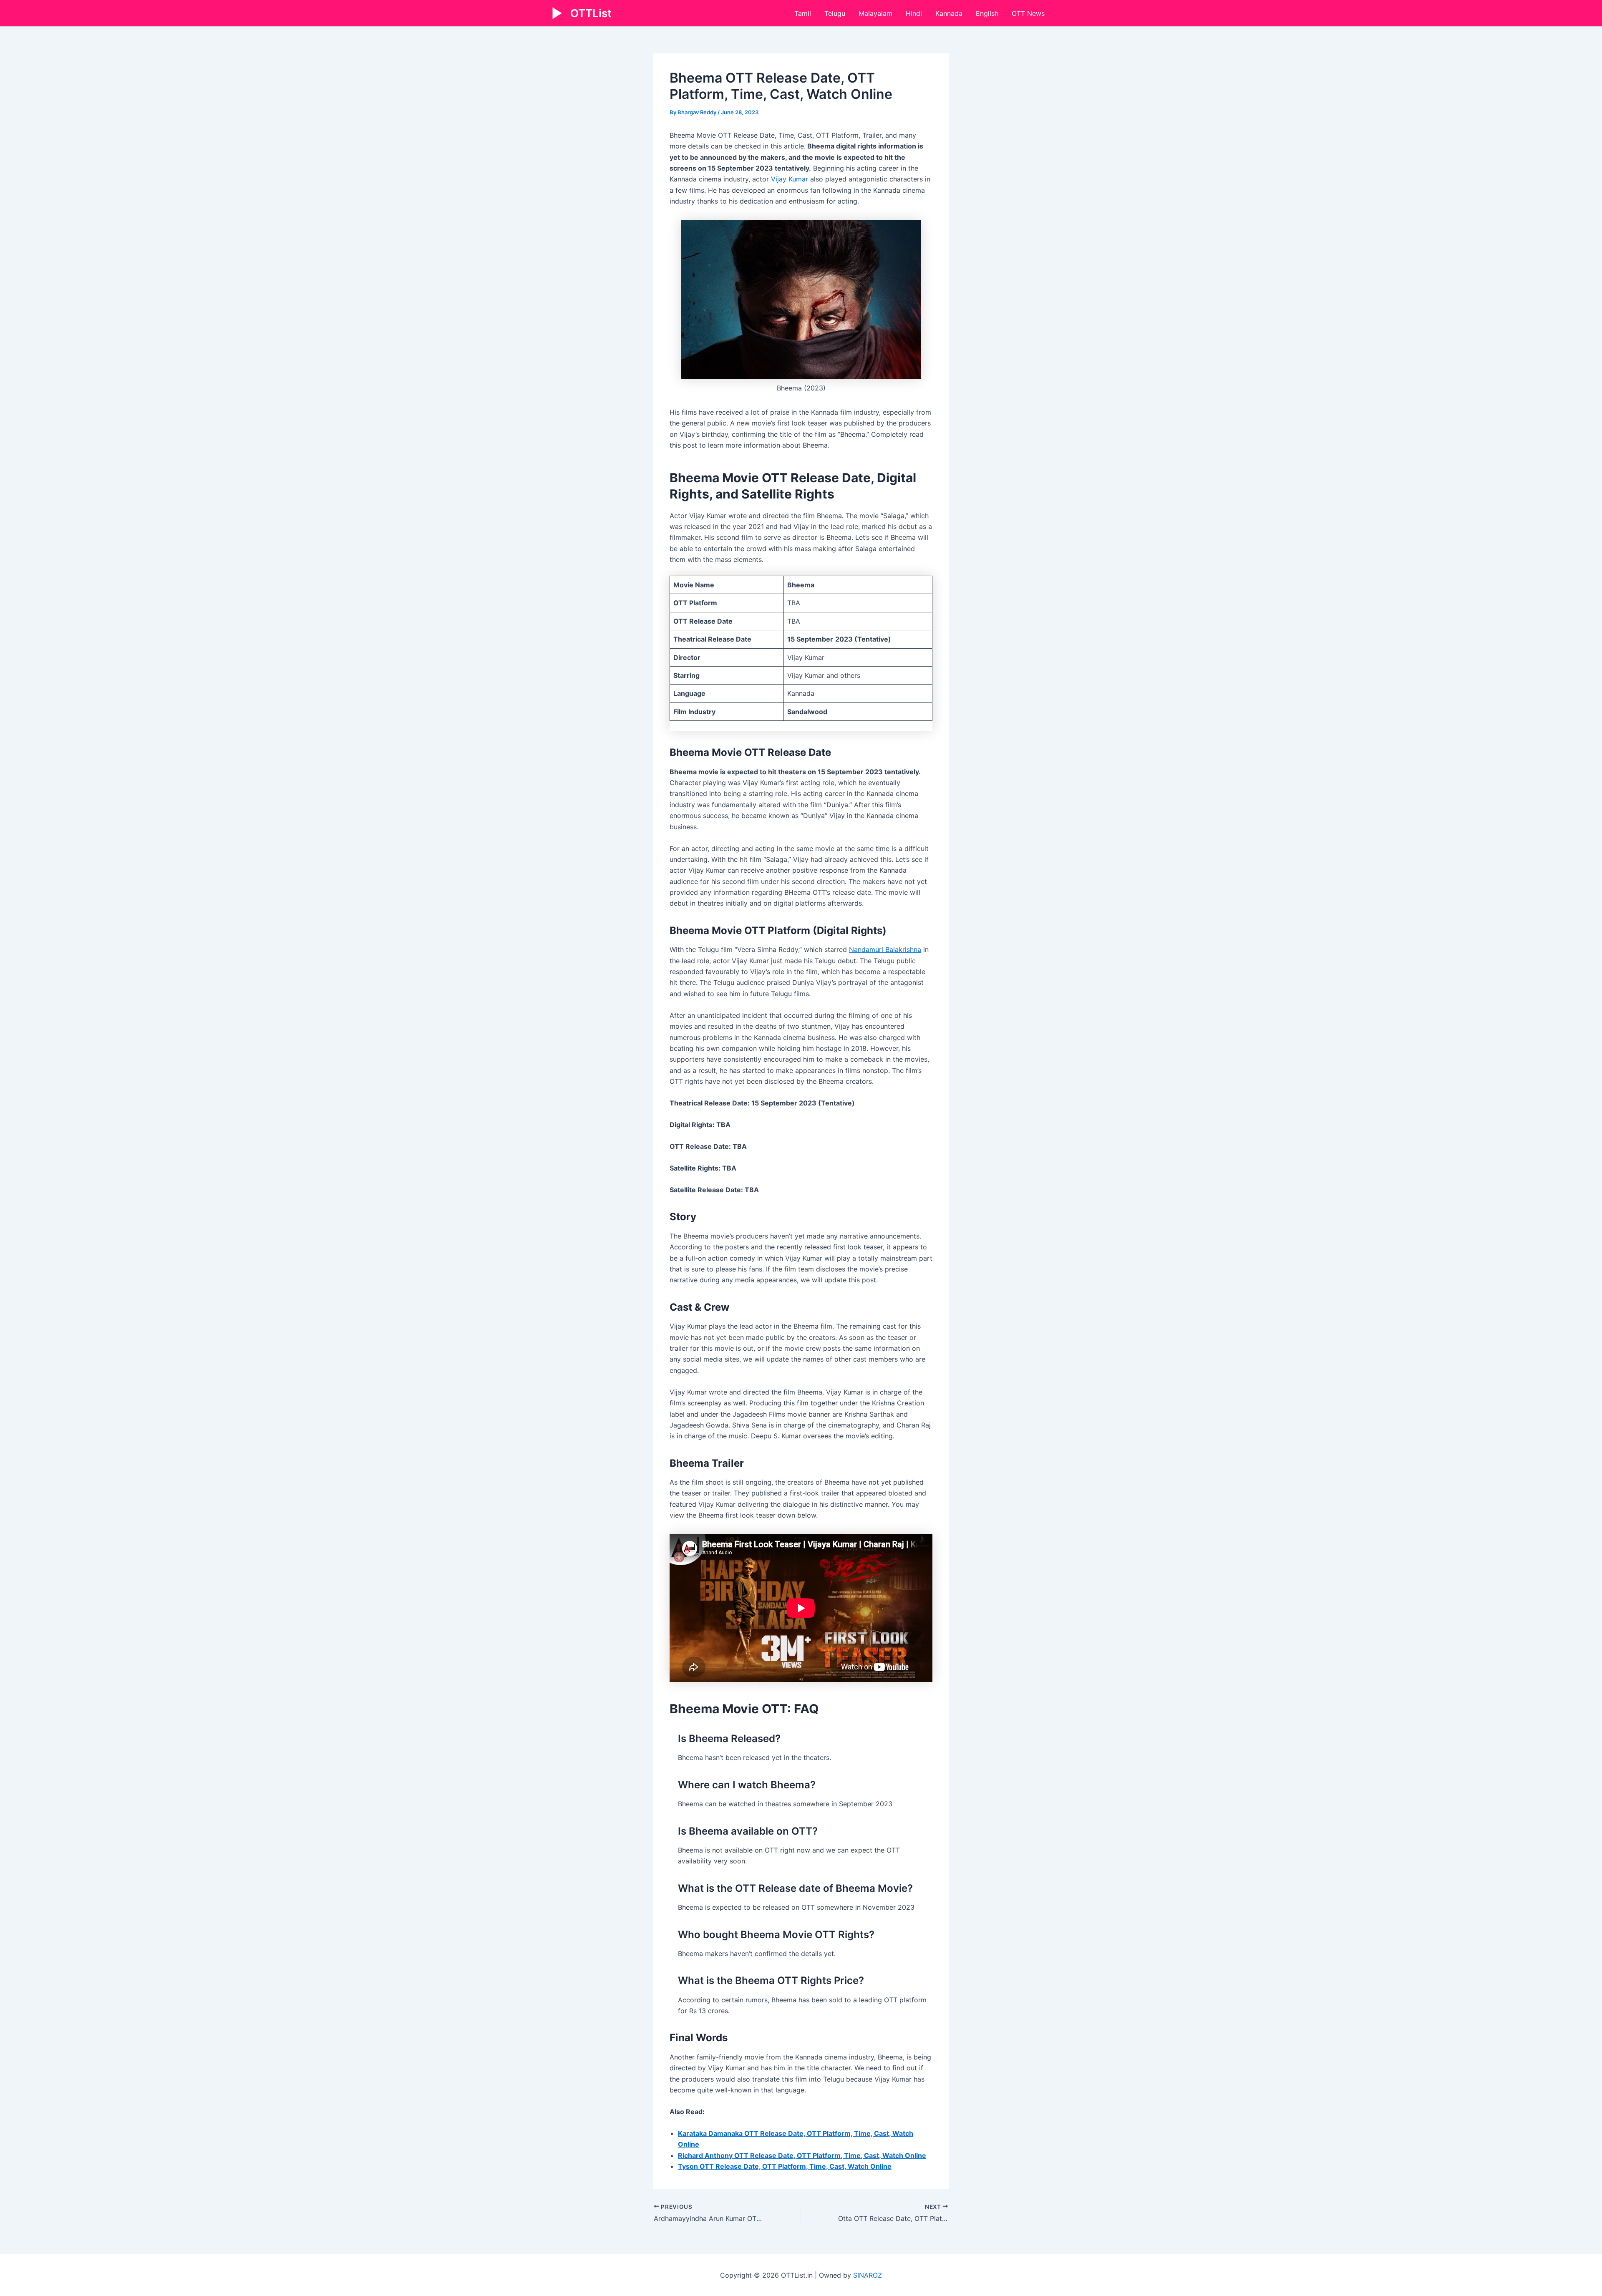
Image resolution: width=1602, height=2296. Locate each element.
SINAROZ (868, 2275)
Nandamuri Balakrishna (885, 949)
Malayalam (875, 13)
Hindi (914, 13)
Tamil (803, 13)
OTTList (591, 13)
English (987, 13)
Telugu (835, 13)
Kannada (949, 13)
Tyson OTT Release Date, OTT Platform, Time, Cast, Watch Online (785, 2166)
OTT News (1028, 13)
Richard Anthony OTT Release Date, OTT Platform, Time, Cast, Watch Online (802, 2155)
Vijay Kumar (790, 179)
